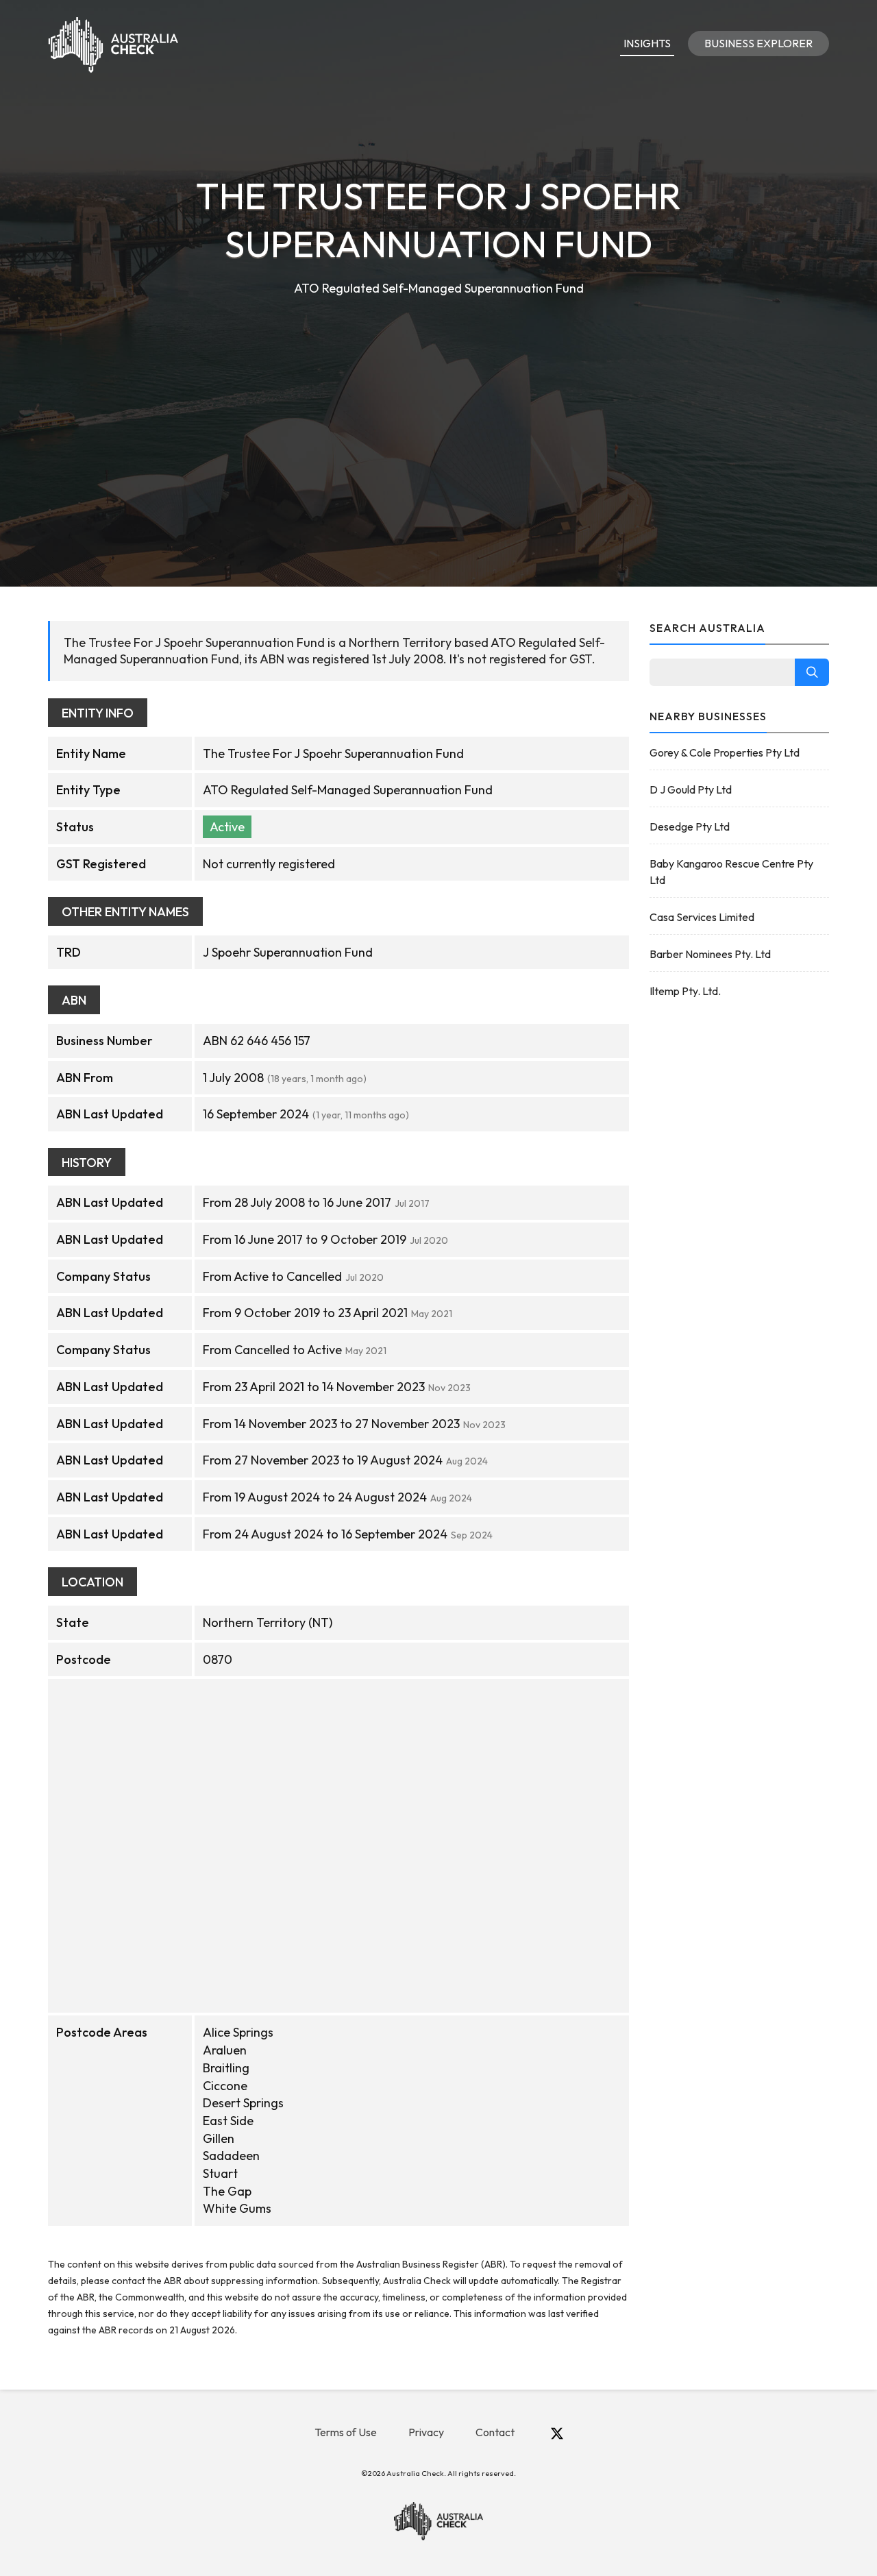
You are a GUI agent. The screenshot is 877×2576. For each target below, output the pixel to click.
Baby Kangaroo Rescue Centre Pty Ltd (731, 872)
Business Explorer (758, 43)
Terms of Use (346, 2432)
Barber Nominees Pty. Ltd (710, 954)
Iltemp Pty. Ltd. (685, 991)
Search (812, 672)
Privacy (426, 2432)
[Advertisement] (438, 402)
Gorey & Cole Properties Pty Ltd (725, 752)
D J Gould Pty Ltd (691, 789)
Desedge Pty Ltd (690, 826)
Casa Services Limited (702, 917)
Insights (647, 43)
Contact (495, 2432)
